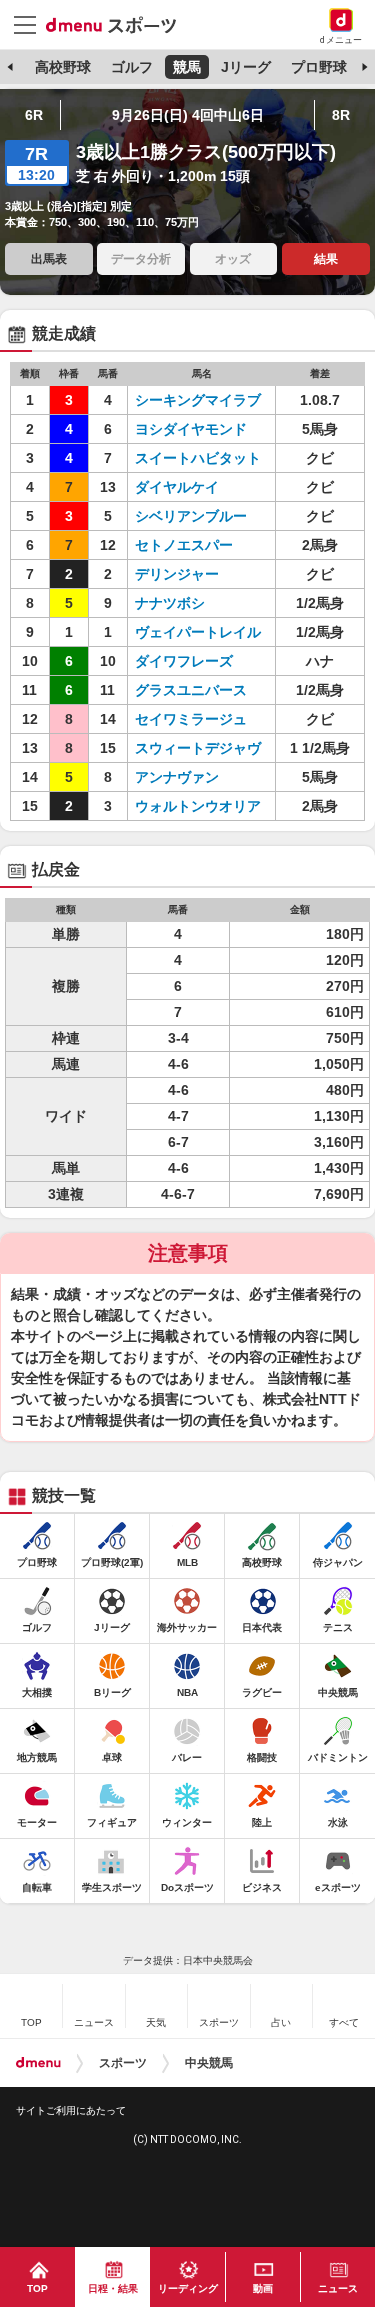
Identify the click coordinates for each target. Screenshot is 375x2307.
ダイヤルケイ (177, 487)
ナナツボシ (170, 603)
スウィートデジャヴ (198, 748)
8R (341, 115)
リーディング (188, 2288)
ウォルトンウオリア (198, 806)
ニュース (338, 2288)
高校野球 (63, 67)
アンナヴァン (177, 777)
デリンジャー (177, 574)
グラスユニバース (191, 690)
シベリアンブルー (191, 516)
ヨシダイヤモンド (191, 429)
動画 (263, 2288)
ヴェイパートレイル (198, 632)
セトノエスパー (184, 545)
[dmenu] (38, 2063)
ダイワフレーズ (184, 661)
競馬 (187, 67)
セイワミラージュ (191, 719)
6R (34, 115)
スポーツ (123, 2063)
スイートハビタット (198, 458)
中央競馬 (209, 2063)
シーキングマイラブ (198, 400)
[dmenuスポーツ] (118, 24)
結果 (326, 259)
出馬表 (49, 259)
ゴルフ (132, 67)
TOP (37, 2288)
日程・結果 (113, 2288)
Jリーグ (246, 67)
